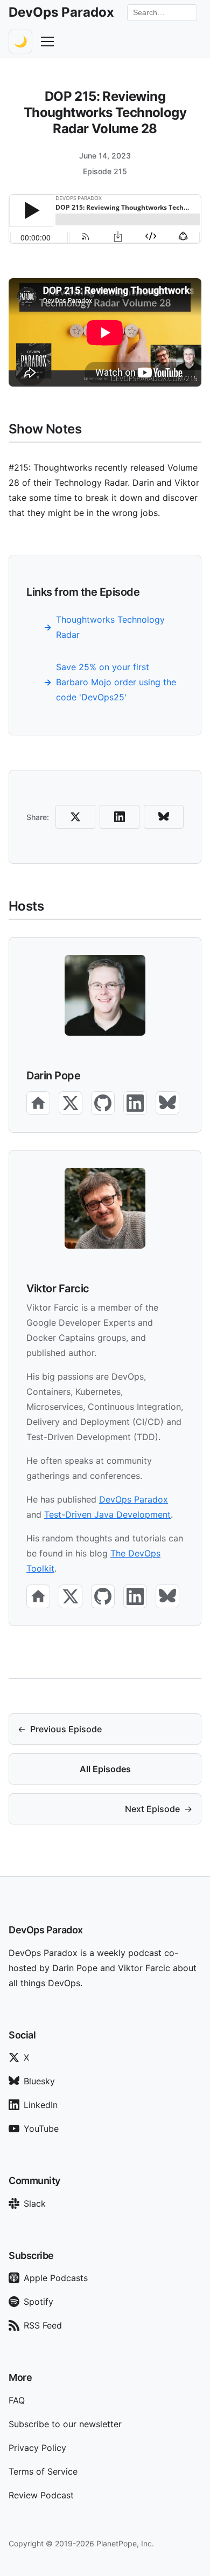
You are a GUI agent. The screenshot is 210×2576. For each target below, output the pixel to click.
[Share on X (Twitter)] (75, 817)
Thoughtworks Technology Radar (110, 627)
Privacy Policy (37, 2448)
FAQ (17, 2400)
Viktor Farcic (58, 1289)
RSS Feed (43, 2325)
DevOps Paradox (134, 1499)
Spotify (38, 2302)
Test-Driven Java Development (107, 1514)
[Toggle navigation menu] (47, 42)
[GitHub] (103, 1103)
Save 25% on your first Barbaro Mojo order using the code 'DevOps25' (116, 682)
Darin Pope (53, 1076)
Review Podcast (41, 2495)
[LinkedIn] (135, 1103)
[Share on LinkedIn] (120, 817)
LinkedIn (41, 2105)
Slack (35, 2203)
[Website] (38, 1103)
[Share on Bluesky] (164, 817)
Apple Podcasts (56, 2278)
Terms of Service (43, 2471)
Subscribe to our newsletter (65, 2424)
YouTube (41, 2129)
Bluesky (39, 2081)
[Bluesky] (167, 1103)
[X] (71, 1103)
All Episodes (105, 1769)
